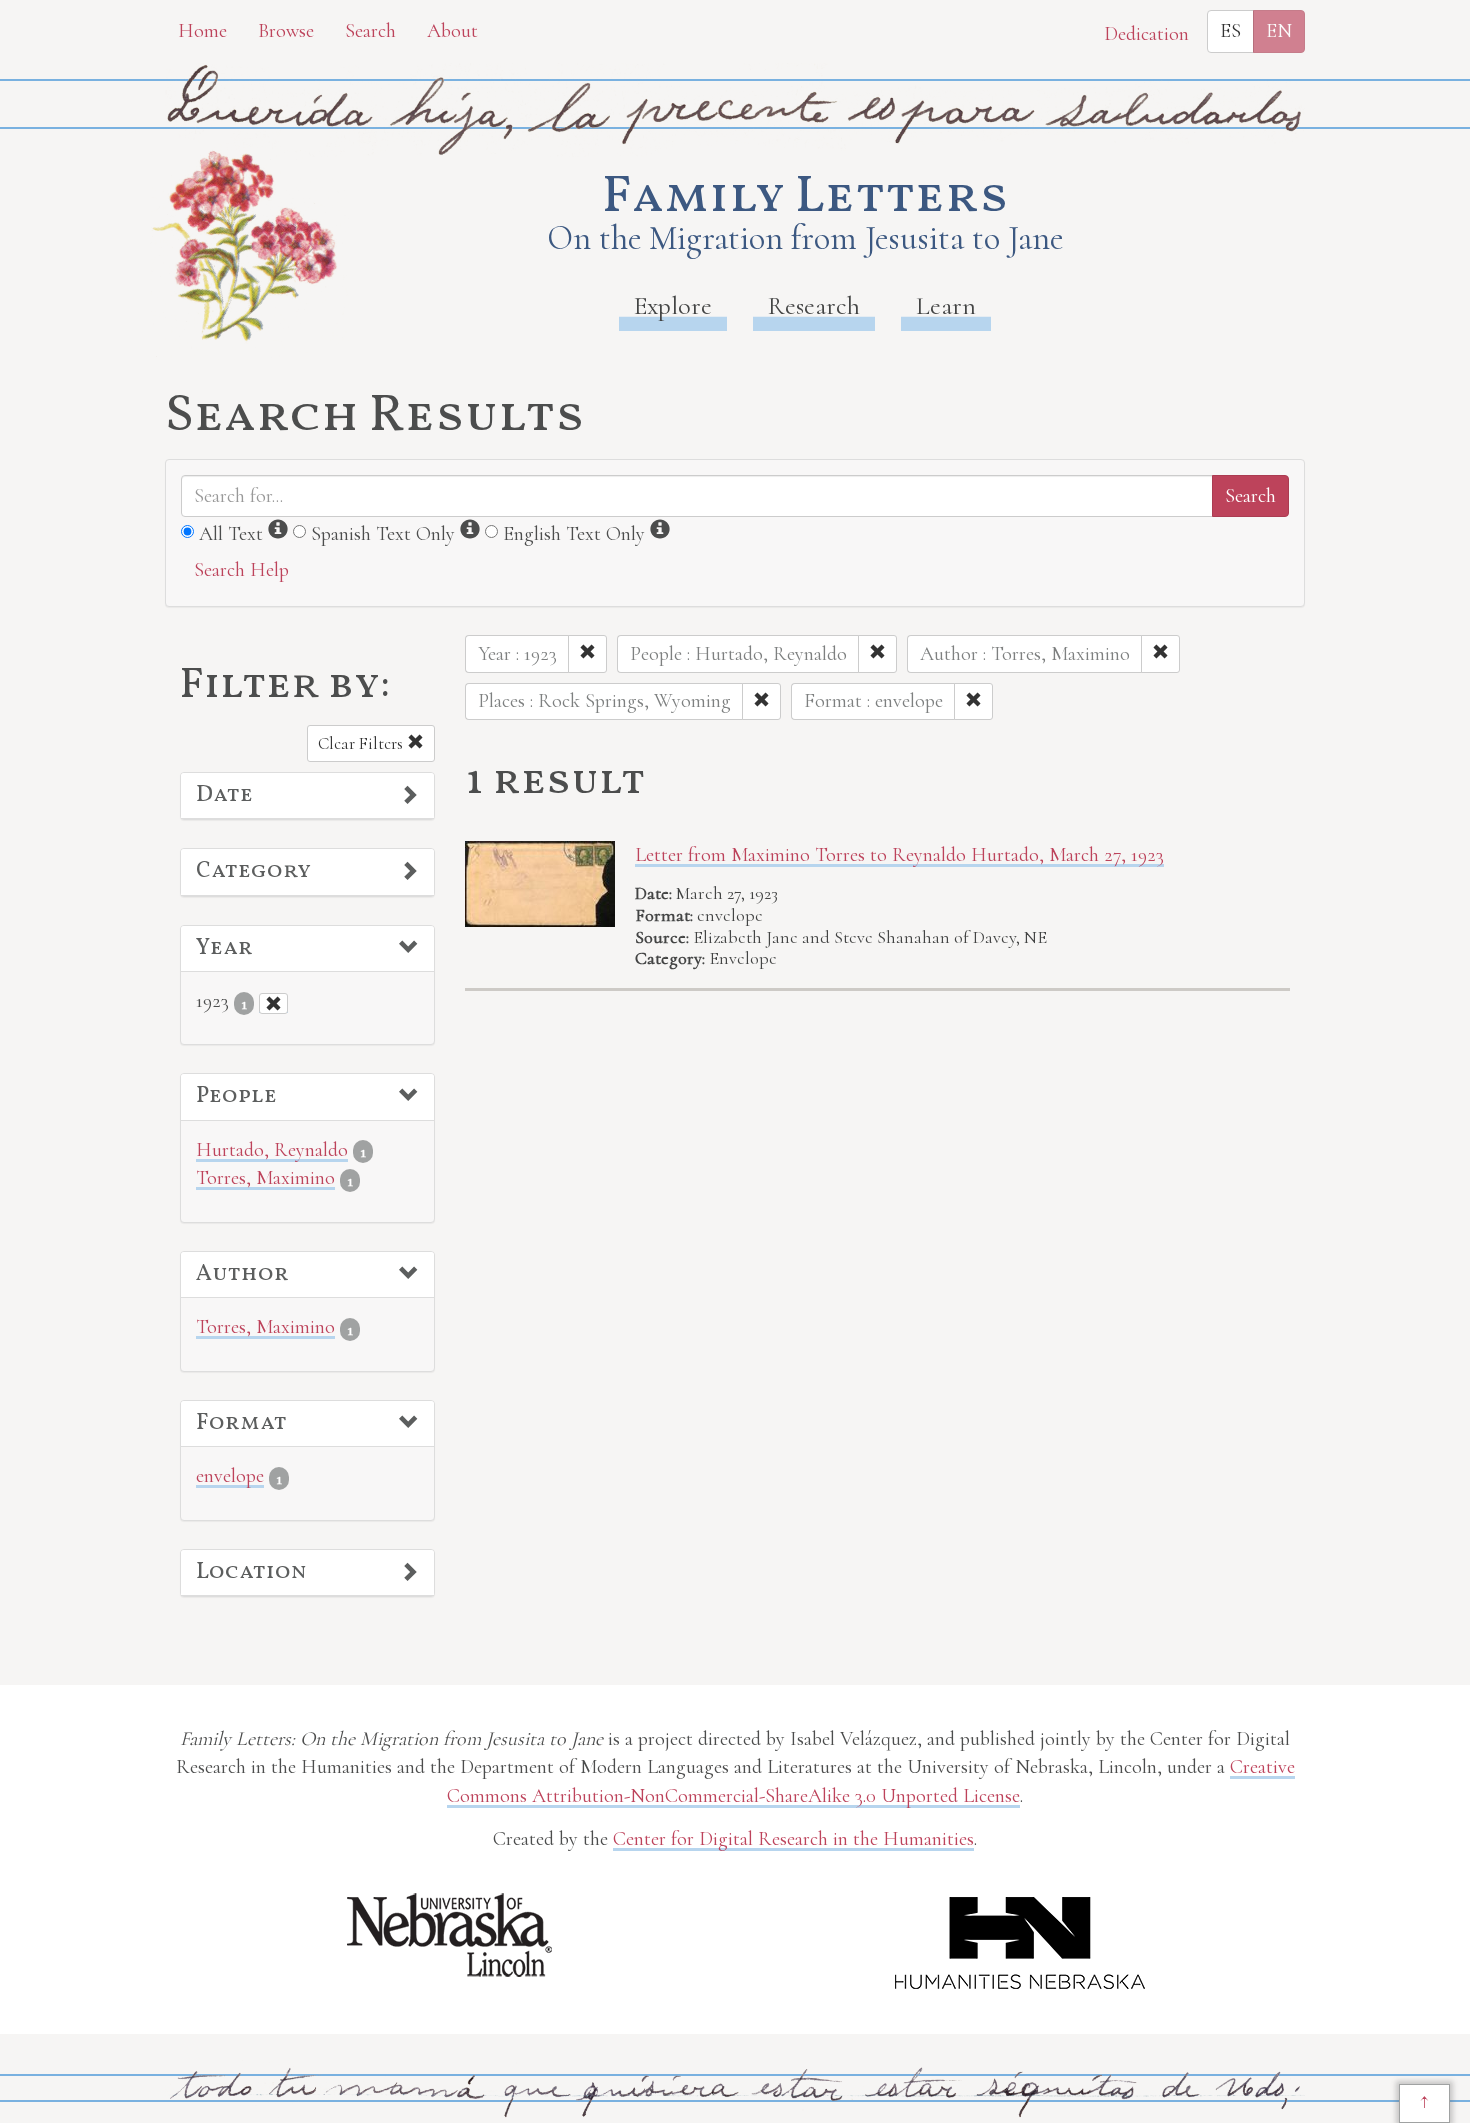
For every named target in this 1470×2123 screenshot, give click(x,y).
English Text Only (574, 534)
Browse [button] (286, 31)
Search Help (241, 570)
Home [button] (202, 31)
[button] (307, 796)
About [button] (452, 31)
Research (814, 305)
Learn (946, 305)
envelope (230, 1476)
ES (1230, 31)
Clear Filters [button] (362, 743)
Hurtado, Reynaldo (272, 1150)
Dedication (1146, 34)
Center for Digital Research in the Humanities (793, 1839)
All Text (231, 534)
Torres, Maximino (265, 1178)
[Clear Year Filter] (273, 1003)
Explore (673, 305)
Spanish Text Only (383, 534)
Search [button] (370, 31)
